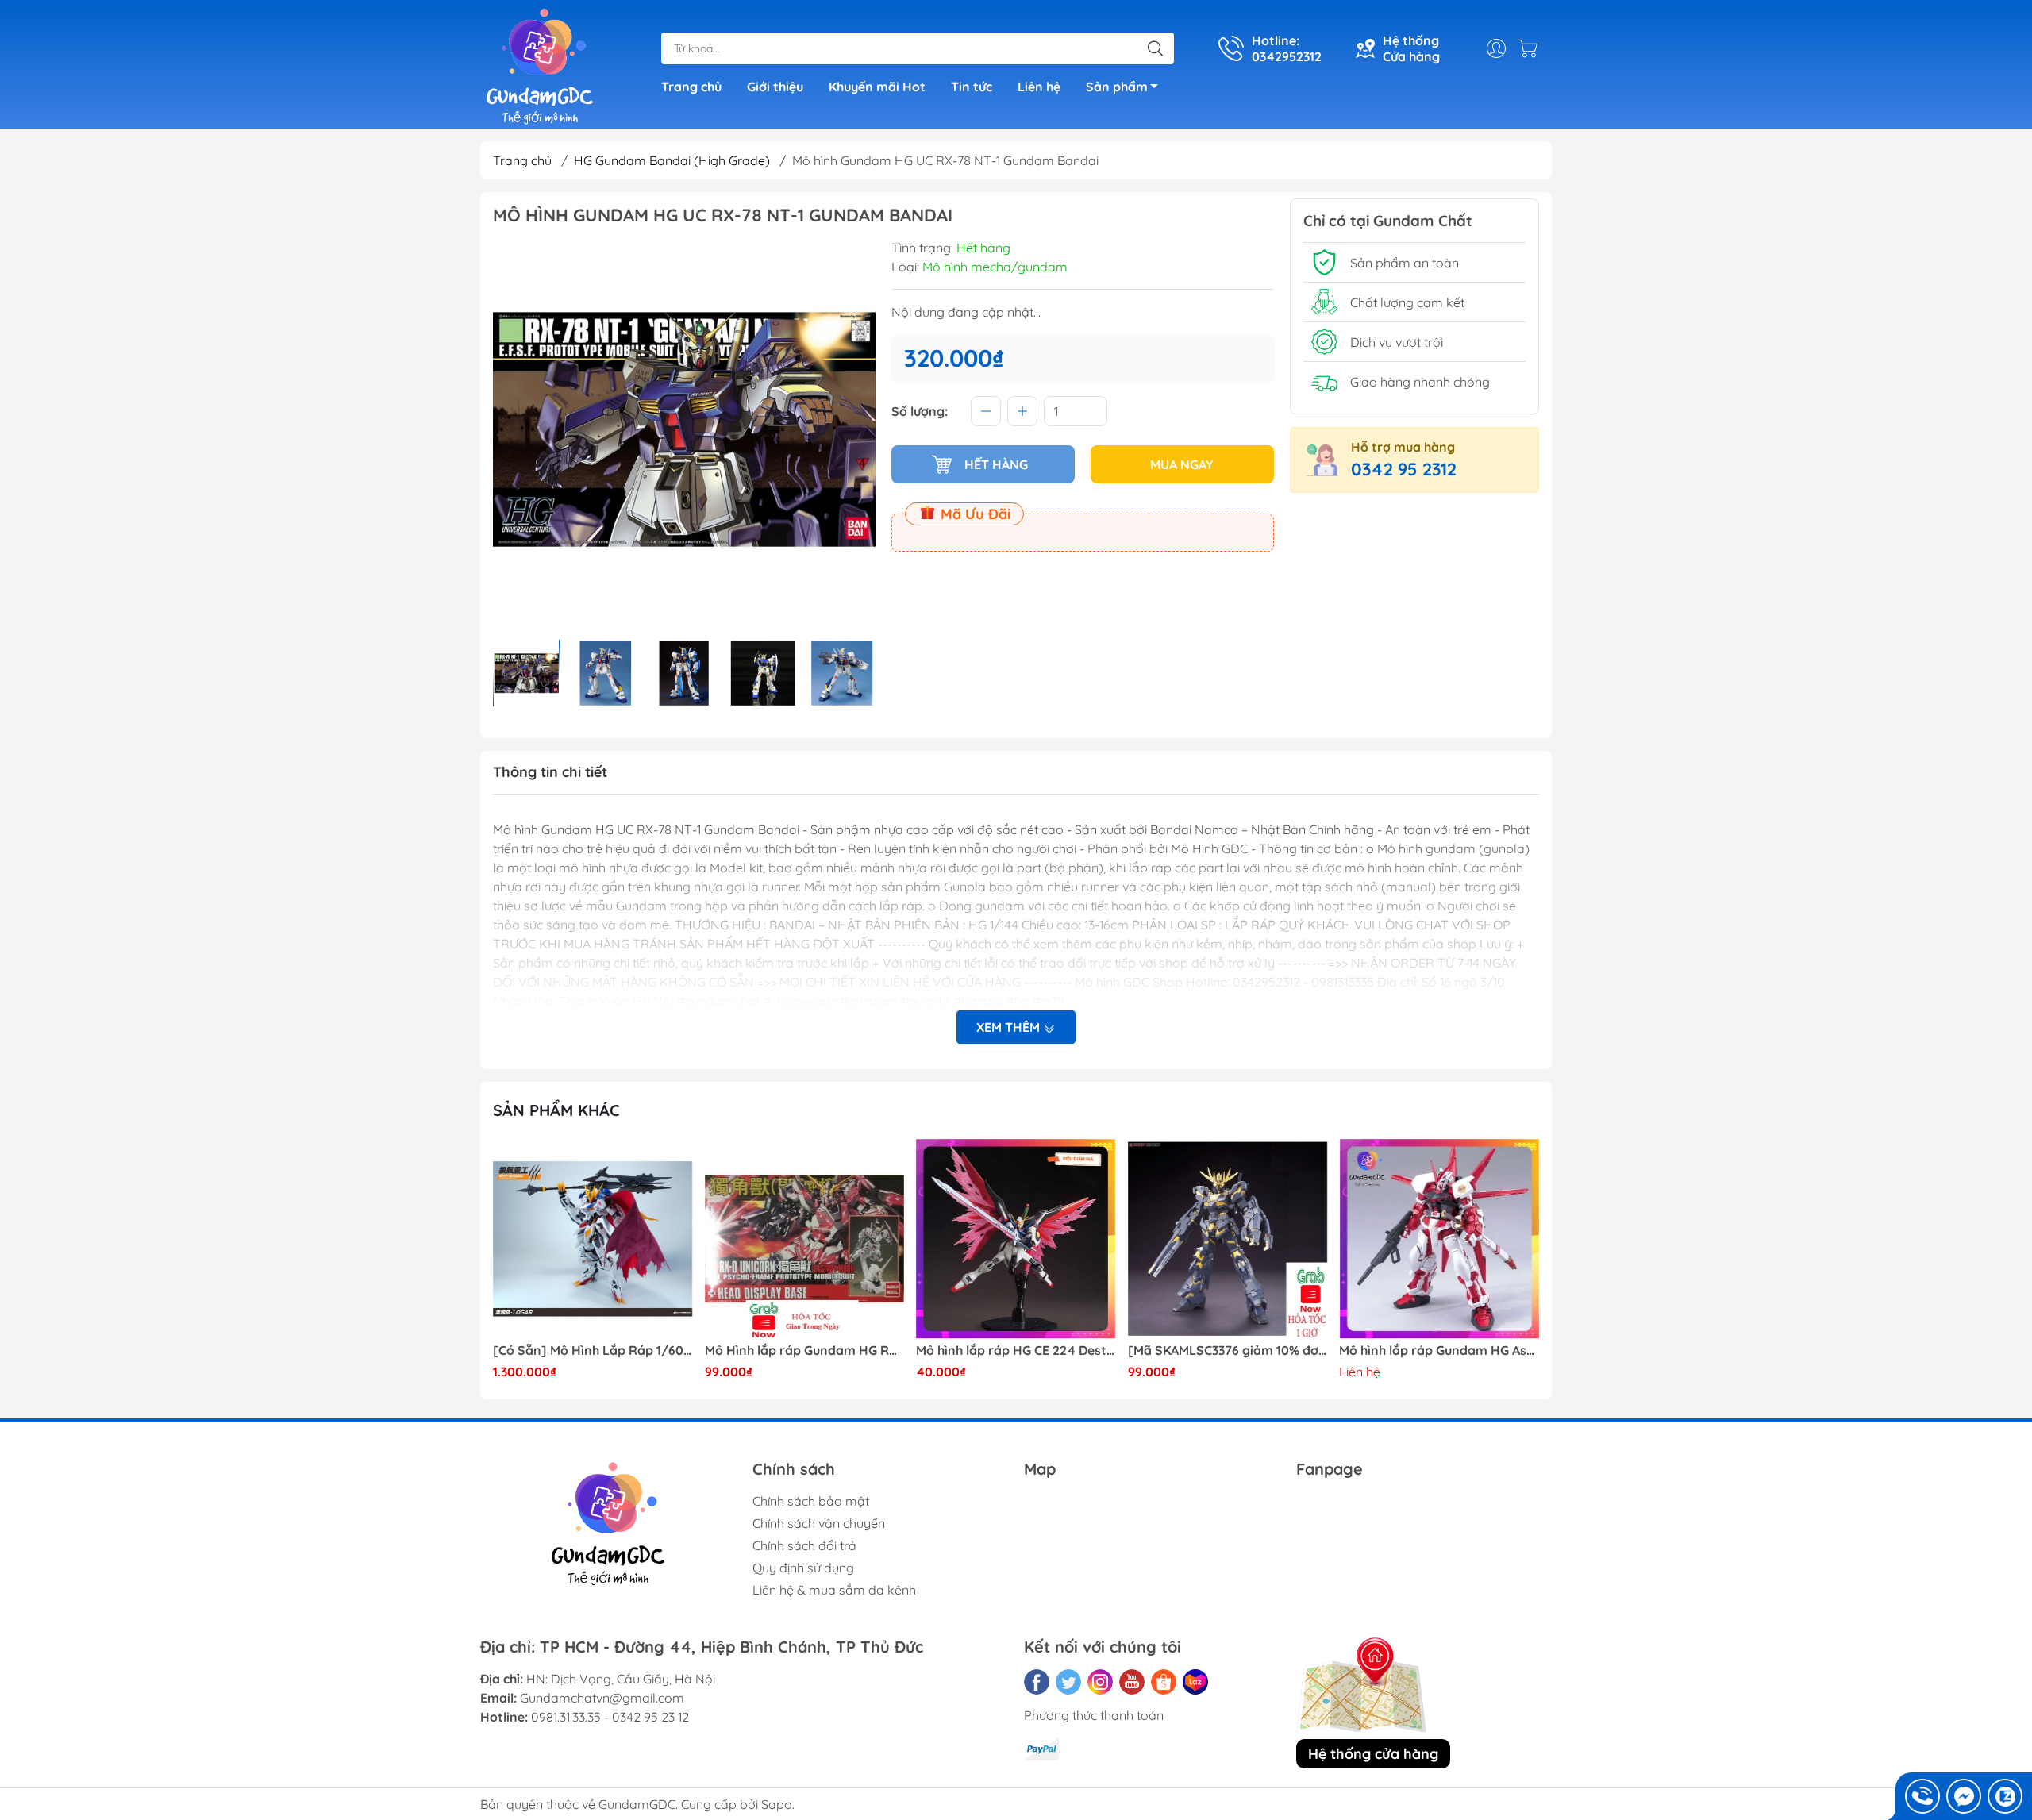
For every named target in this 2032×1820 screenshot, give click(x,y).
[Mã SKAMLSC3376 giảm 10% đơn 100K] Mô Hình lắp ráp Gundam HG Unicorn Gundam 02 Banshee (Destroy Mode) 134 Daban (1228, 1351)
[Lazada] (1195, 1682)
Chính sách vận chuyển (819, 1523)
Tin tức (972, 87)
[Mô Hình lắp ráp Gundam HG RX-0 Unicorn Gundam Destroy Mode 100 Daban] (805, 1239)
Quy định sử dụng (803, 1568)
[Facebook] (1037, 1682)
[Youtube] (1132, 1682)
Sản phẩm (1117, 87)
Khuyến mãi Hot (877, 87)
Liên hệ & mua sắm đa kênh (834, 1590)
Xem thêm (1010, 1027)
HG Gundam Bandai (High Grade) (672, 160)
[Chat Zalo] (2005, 1796)
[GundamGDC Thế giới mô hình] (540, 66)
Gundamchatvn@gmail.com (602, 1698)
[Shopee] (1164, 1682)
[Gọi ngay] (1922, 1796)
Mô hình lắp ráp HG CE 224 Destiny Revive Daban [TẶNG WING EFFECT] (1016, 1351)
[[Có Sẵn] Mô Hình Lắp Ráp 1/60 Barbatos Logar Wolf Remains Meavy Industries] (593, 1239)
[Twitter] (1068, 1682)
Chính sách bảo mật (811, 1501)
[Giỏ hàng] (1532, 48)
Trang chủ (691, 87)
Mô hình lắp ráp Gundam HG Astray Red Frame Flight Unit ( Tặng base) (1439, 1351)
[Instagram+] (1100, 1682)
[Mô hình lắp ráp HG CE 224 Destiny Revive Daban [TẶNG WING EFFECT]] (1016, 1239)
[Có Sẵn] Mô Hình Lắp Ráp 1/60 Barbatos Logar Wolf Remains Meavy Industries (593, 1351)
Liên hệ (1039, 87)
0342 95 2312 (1404, 469)
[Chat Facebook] (1964, 1796)
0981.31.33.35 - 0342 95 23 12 (610, 1717)
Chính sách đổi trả (804, 1545)
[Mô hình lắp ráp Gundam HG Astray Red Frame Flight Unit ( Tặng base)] (1439, 1239)
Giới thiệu (775, 87)
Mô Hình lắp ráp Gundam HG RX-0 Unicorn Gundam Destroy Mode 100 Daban (805, 1351)
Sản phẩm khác (556, 1110)
